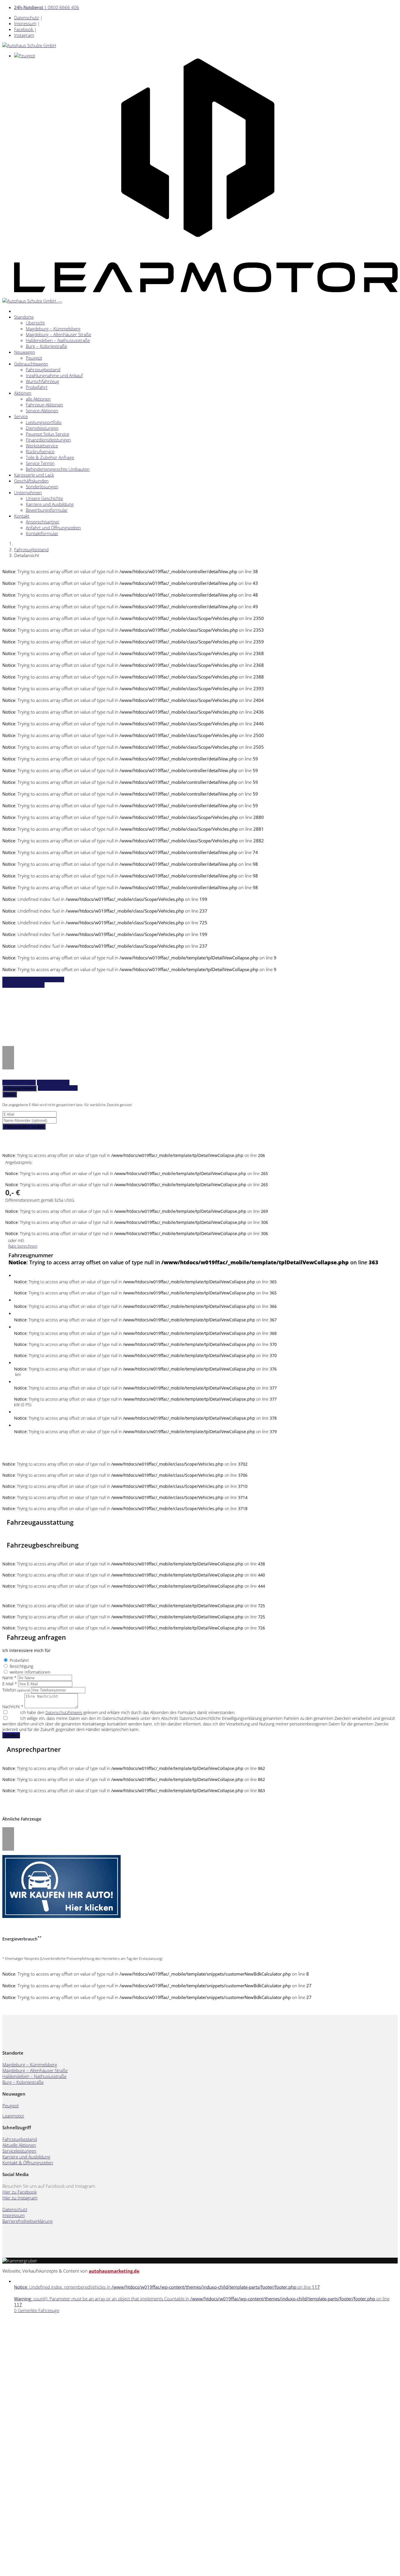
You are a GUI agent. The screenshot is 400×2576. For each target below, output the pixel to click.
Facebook (24, 29)
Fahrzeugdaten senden (24, 1127)
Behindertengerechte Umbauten (58, 469)
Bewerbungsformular (47, 510)
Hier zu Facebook (19, 2192)
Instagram (24, 35)
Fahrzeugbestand (43, 370)
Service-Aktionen (42, 411)
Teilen (10, 1094)
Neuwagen (25, 352)
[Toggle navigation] (60, 303)
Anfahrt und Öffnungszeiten (53, 528)
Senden (11, 1735)
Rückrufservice (40, 451)
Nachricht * (13, 1707)
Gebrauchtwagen (31, 364)
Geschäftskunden (31, 481)
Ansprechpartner (43, 522)
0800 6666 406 (47, 7)
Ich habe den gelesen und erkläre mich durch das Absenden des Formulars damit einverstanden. (128, 1712)
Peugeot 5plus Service (47, 434)
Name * (10, 1678)
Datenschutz (27, 18)
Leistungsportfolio (44, 422)
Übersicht (35, 323)
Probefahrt (37, 387)
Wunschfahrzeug (42, 381)
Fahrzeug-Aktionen (44, 405)
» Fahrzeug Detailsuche (23, 985)
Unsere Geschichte (44, 498)
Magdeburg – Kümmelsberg (53, 329)
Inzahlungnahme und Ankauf (54, 375)
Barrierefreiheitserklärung (28, 2221)
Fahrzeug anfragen (19, 1082)
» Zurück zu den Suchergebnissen (33, 979)
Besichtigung (21, 1666)
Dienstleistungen (42, 428)
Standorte (24, 317)
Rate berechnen (23, 1246)
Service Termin (40, 463)
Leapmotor (13, 2116)
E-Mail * (10, 1684)
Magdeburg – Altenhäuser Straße (58, 334)
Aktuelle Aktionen (19, 2145)
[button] (8, 1052)
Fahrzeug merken (19, 1088)
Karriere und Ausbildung (50, 504)
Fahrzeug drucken (53, 1082)
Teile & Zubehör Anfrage (50, 457)
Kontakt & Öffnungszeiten (28, 2163)
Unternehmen (28, 492)
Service (21, 416)
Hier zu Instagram (20, 2198)
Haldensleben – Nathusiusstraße (58, 340)
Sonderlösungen (42, 487)
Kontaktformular (42, 533)
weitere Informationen (30, 1672)
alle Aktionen (38, 399)
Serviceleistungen (19, 2151)
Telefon (16, 1690)
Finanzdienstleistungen (48, 440)
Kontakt (22, 516)
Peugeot (34, 358)
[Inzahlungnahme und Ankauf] (61, 1916)
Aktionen (23, 393)
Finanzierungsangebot (58, 1088)
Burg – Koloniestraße (46, 346)
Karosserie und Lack (34, 475)
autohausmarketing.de (114, 2271)
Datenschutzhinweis (64, 1712)
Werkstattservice (42, 446)
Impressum (25, 23)
